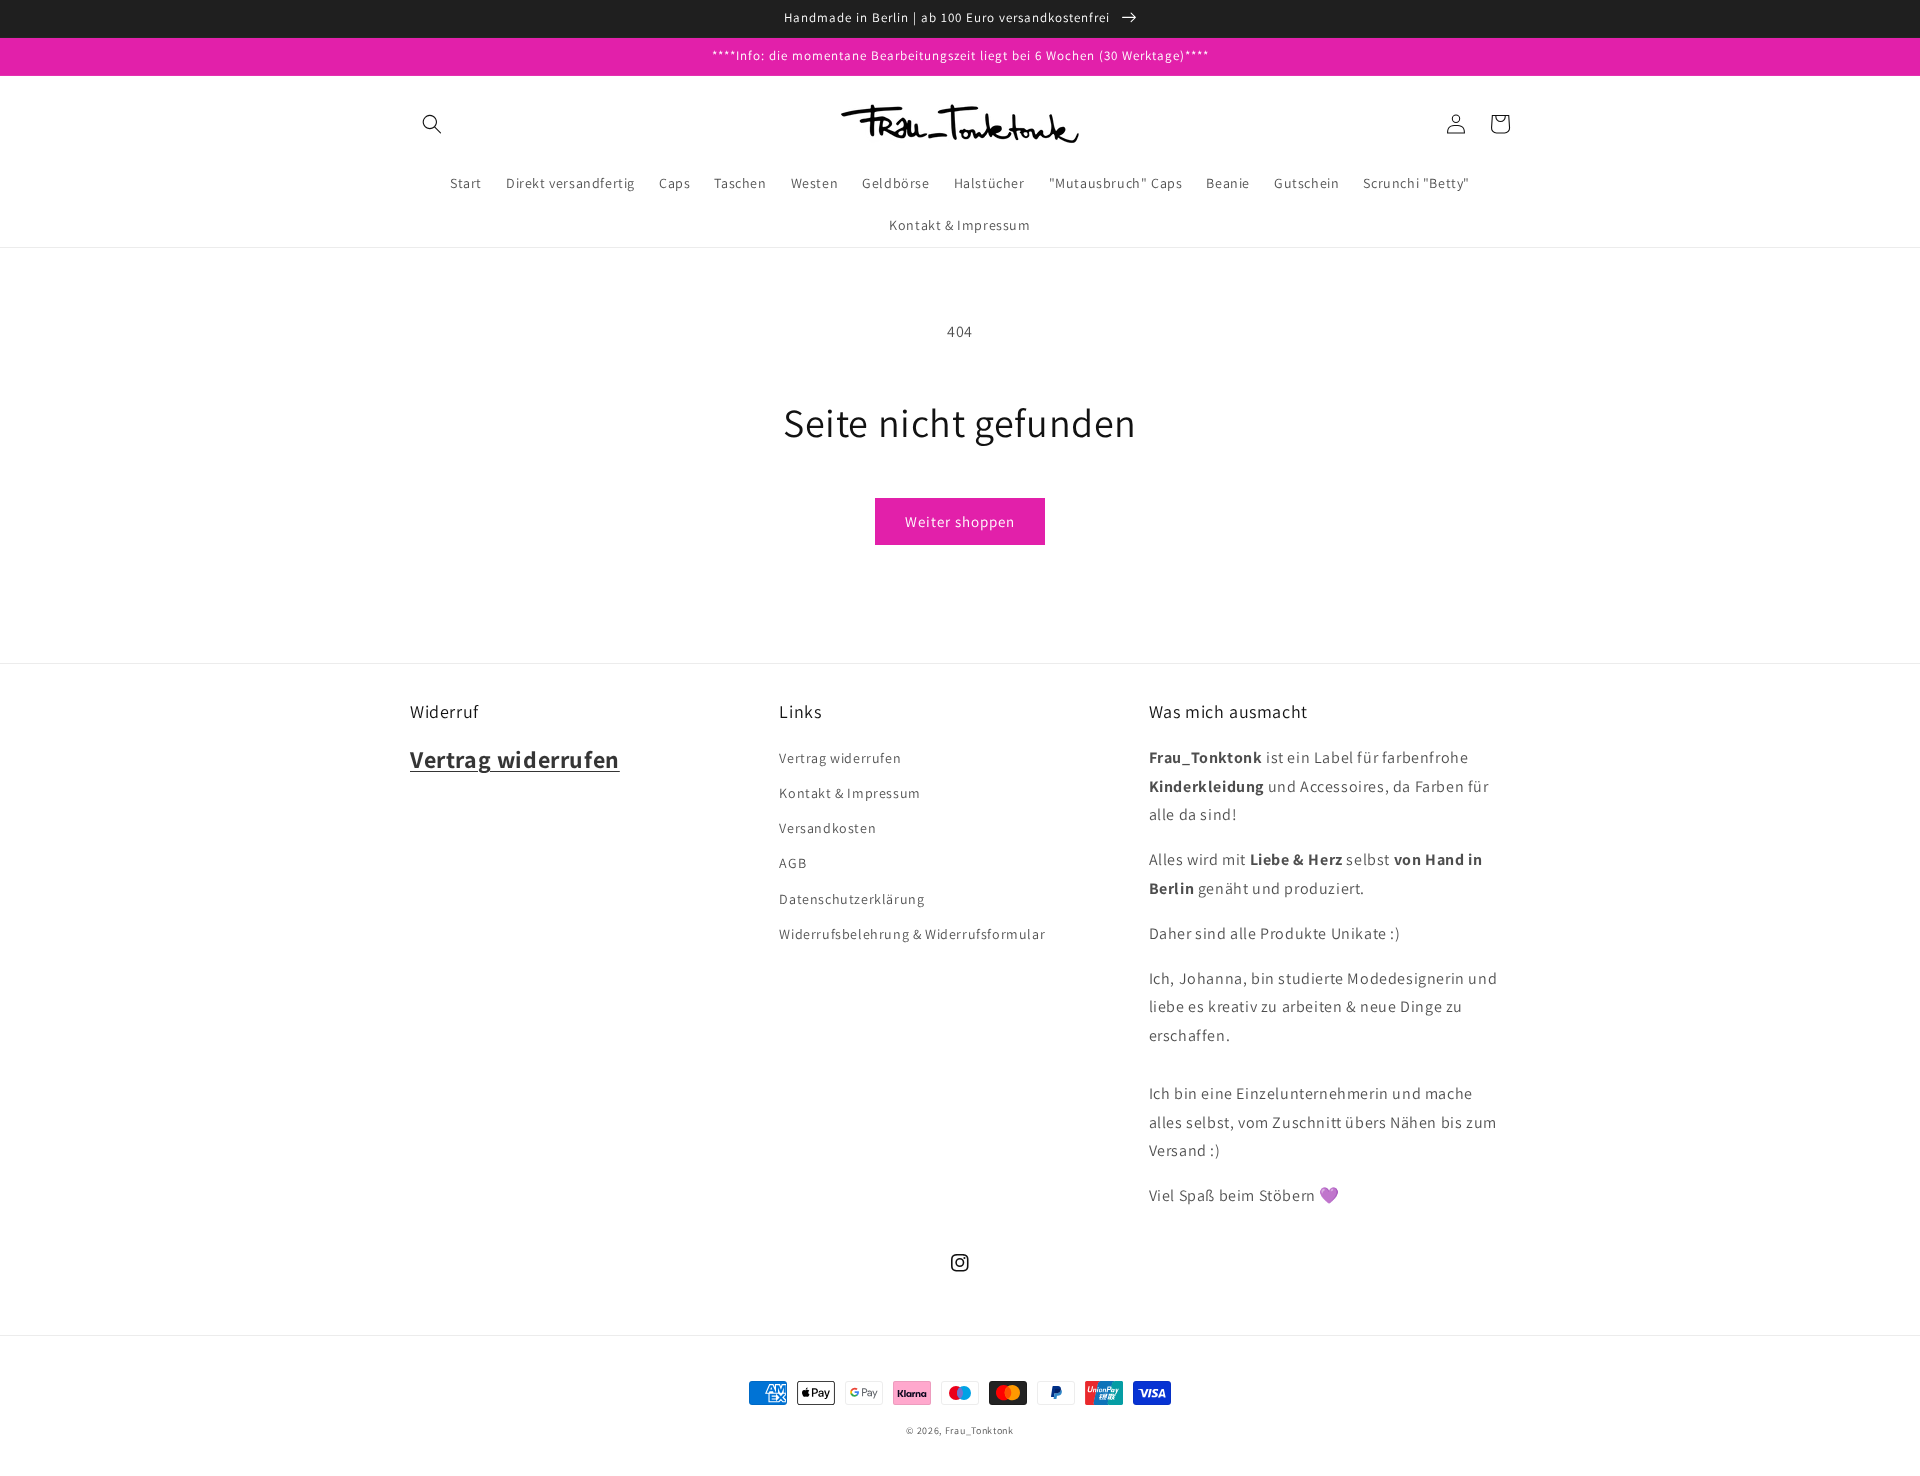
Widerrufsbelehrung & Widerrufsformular (912, 934)
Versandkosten (827, 828)
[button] (432, 124)
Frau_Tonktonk (979, 1430)
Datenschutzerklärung (851, 899)
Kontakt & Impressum (849, 793)
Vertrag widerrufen (840, 758)
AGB (792, 863)
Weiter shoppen (960, 521)
